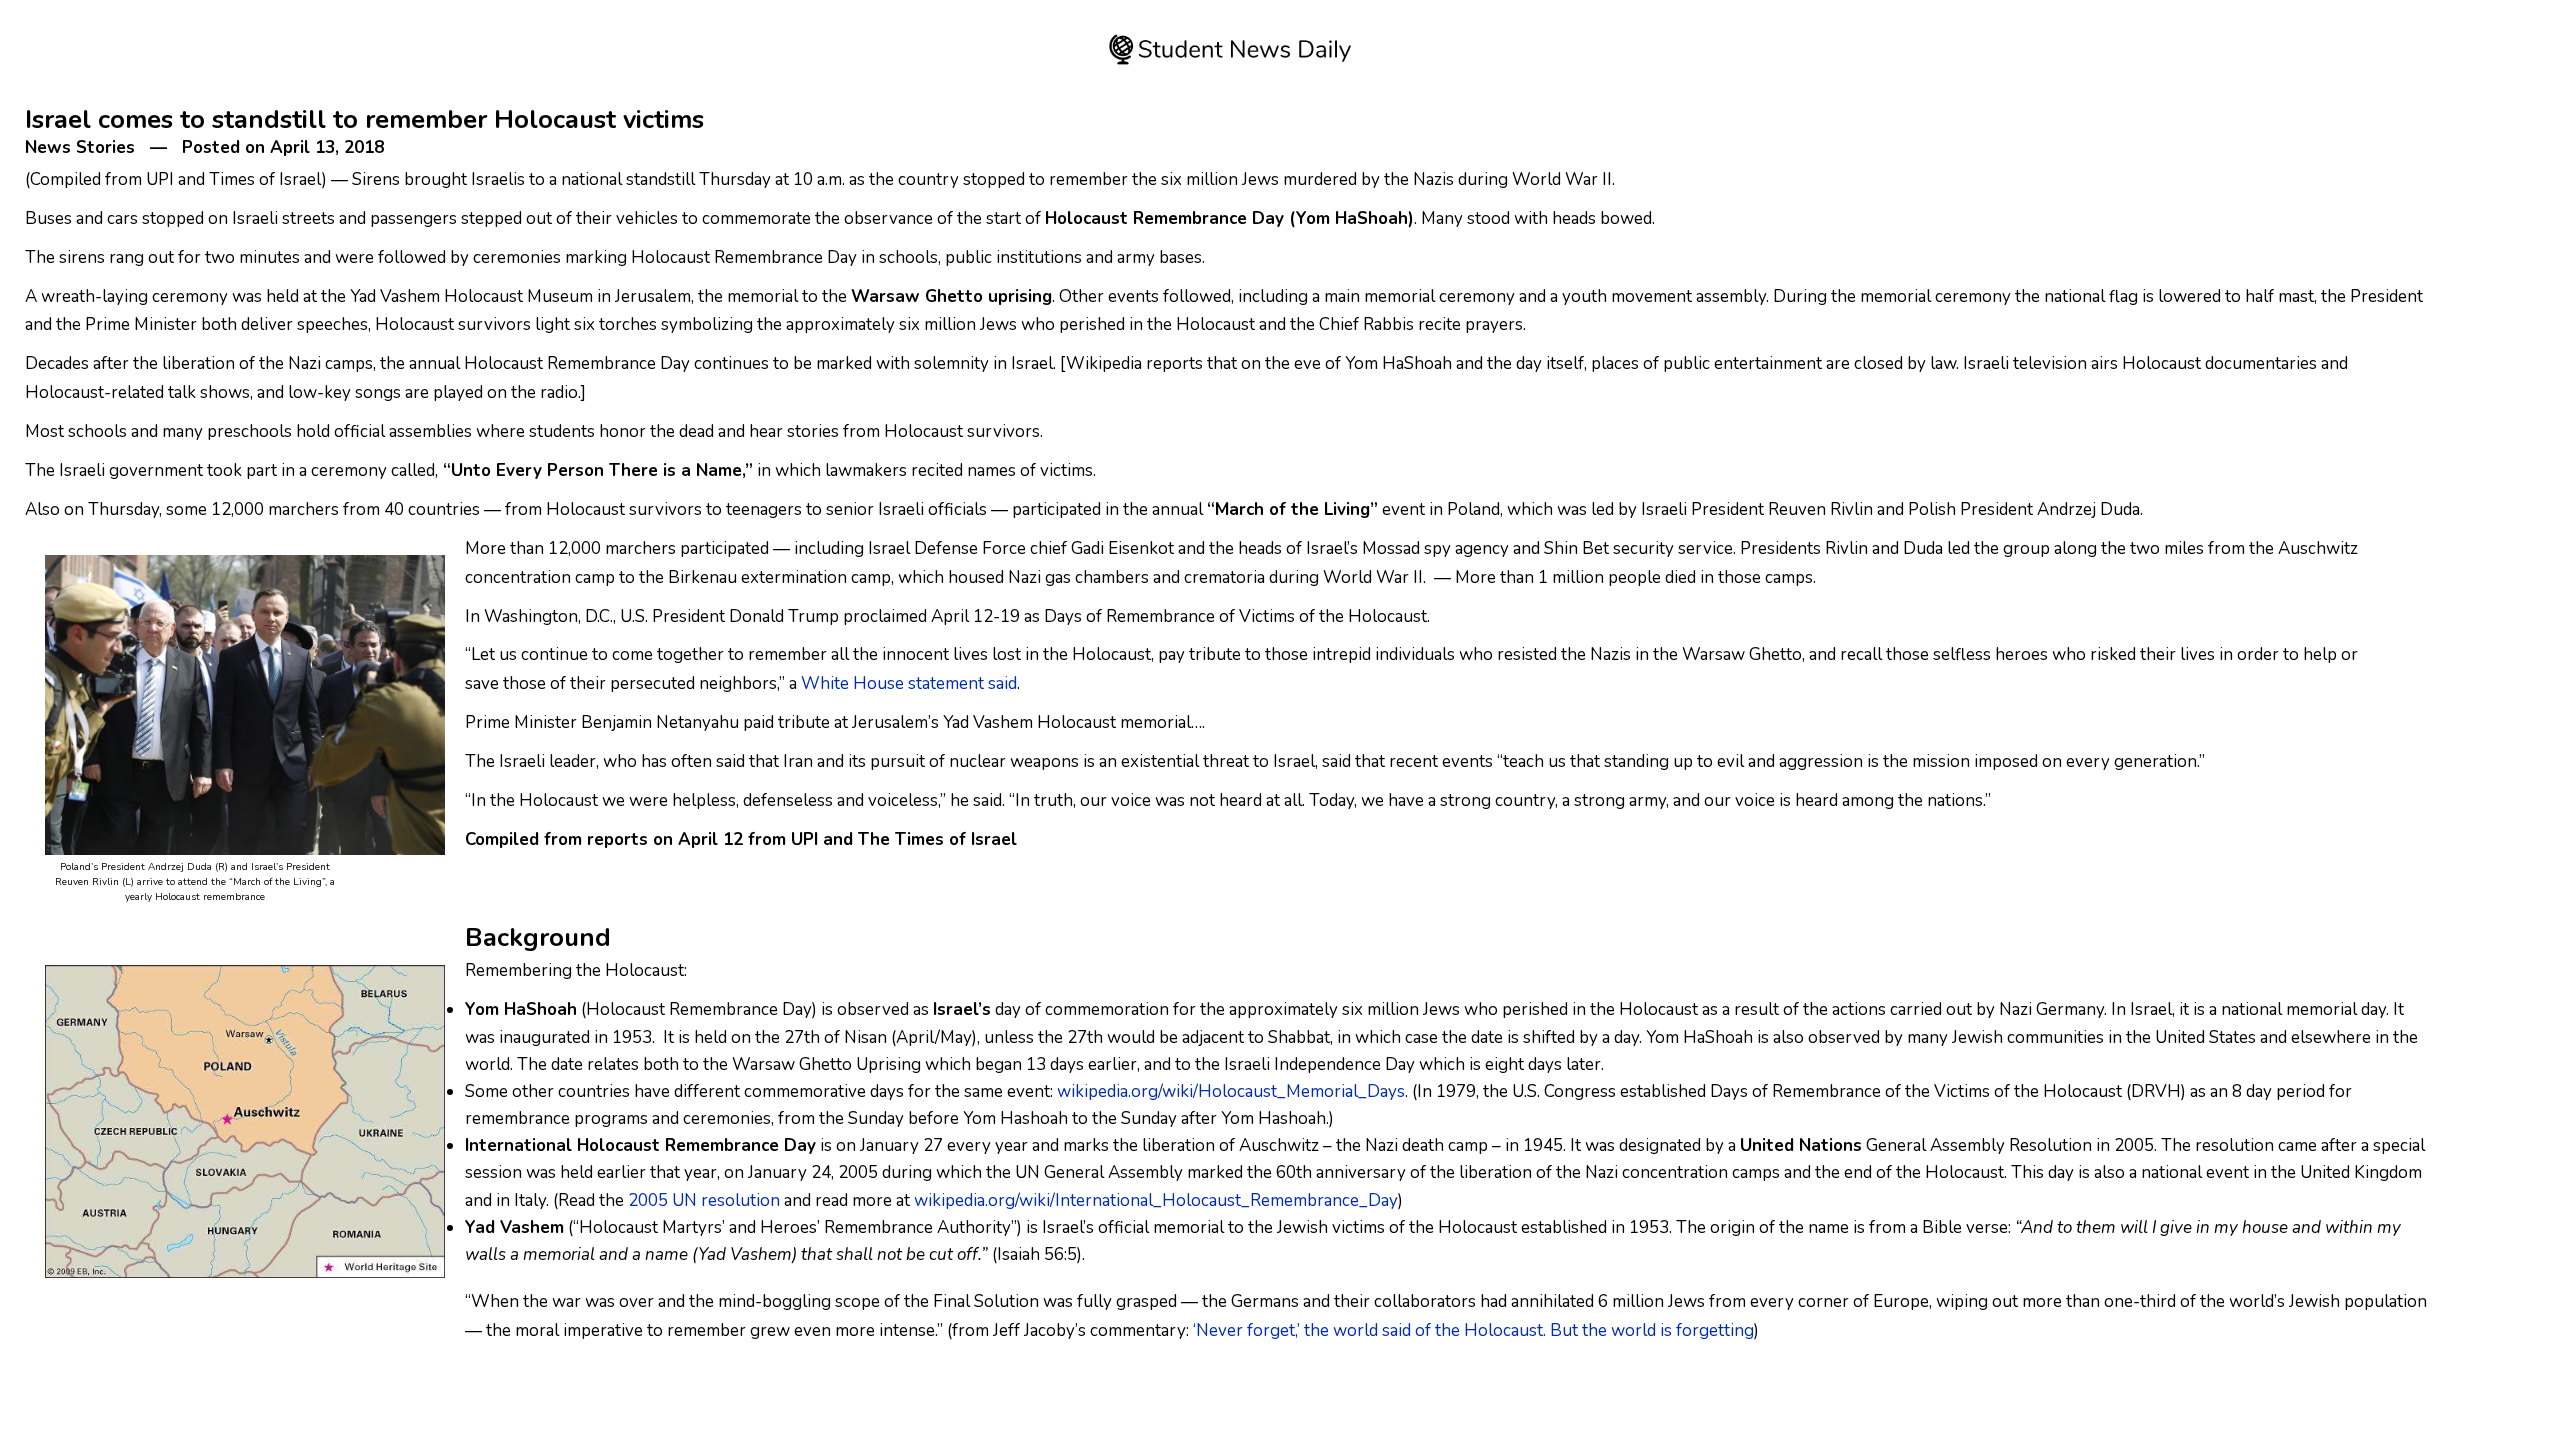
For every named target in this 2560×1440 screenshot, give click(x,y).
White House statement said (909, 683)
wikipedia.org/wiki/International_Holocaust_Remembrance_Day (1156, 1200)
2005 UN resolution (704, 1200)
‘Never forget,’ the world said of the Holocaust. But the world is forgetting (1473, 1330)
